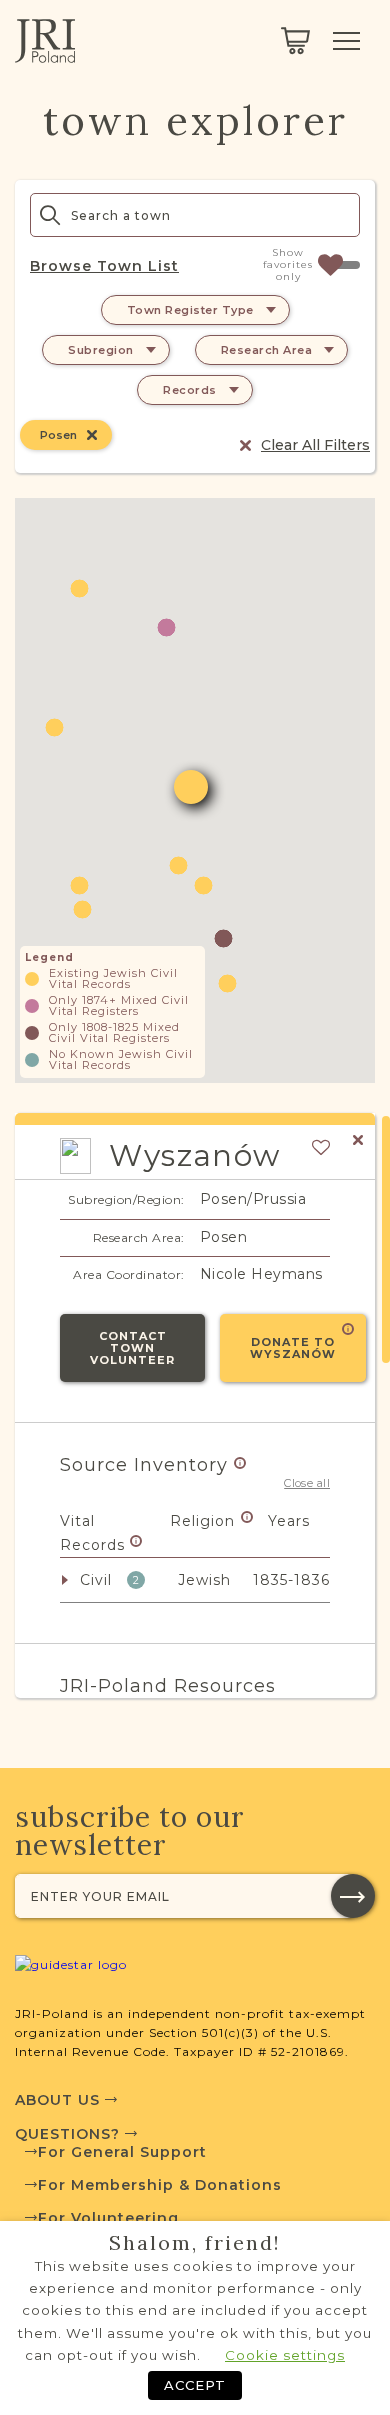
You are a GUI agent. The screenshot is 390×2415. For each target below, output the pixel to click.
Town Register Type (190, 310)
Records (190, 390)
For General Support (122, 2152)
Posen (58, 435)
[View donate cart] (295, 41)
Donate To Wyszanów (293, 1348)
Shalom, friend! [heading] (195, 2243)
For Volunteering (108, 2218)
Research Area (267, 350)
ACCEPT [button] (195, 2385)
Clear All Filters (315, 445)
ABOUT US (60, 2100)
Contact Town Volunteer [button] (132, 1348)
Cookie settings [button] (285, 2355)
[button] (82, 909)
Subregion (101, 350)
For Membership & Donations (160, 2185)
